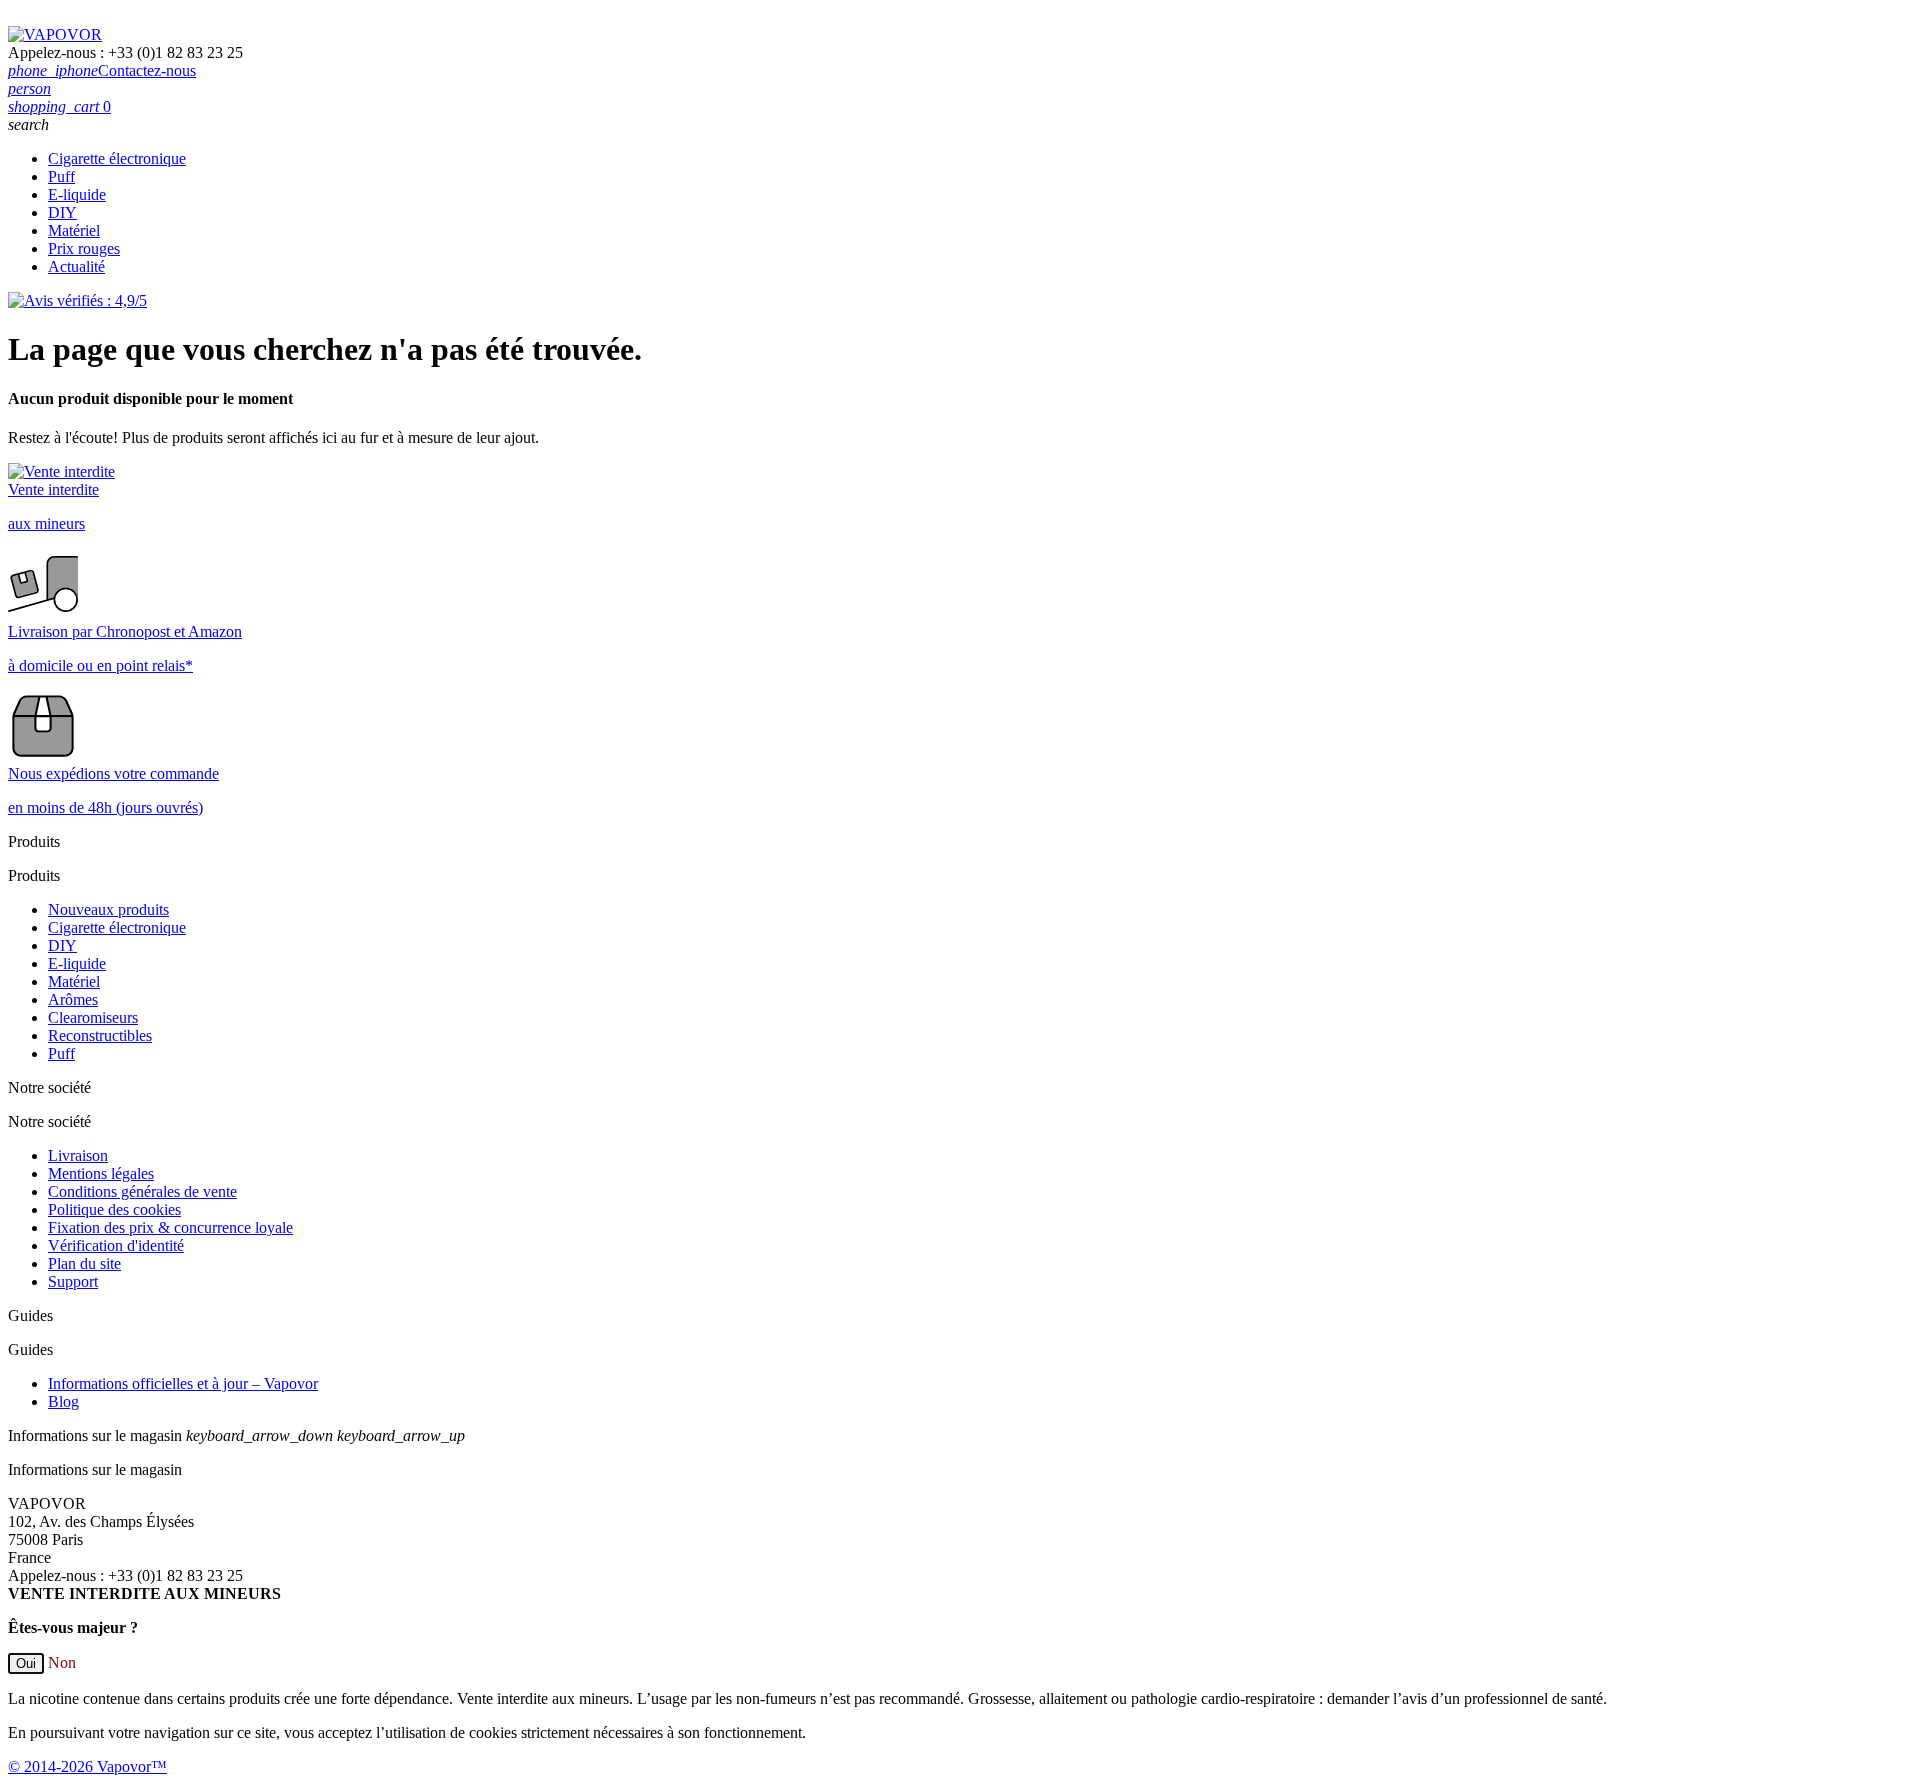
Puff (61, 176)
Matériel (74, 230)
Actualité (76, 266)
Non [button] (62, 1662)
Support (73, 1281)
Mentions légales (101, 1173)
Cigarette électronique (117, 158)
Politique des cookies (114, 1209)
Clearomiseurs (93, 1017)
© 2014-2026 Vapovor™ (87, 1766)
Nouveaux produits (108, 909)
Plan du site (84, 1263)
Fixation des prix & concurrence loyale (170, 1227)
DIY (62, 212)
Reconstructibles (100, 1035)
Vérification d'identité (116, 1245)
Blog (63, 1401)
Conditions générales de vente (142, 1191)
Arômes (73, 999)
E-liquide (77, 194)
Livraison (78, 1155)
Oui (26, 1663)
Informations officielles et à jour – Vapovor (183, 1383)
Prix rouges (84, 248)
